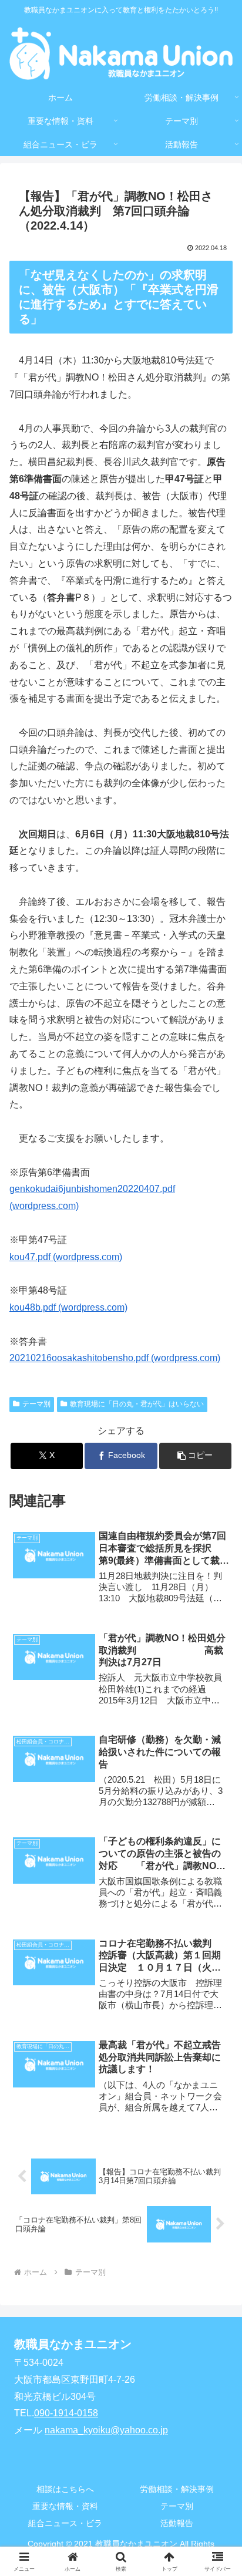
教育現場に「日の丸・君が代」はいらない (137, 1404)
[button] (196, 1456)
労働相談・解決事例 (177, 2489)
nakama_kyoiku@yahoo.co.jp (106, 2430)
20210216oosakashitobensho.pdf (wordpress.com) (115, 1358)
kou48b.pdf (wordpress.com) (68, 1307)
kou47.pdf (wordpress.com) (66, 1257)
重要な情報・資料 (65, 2506)
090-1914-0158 (66, 2413)
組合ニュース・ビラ (65, 2523)
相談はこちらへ (65, 2489)
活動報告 (177, 2523)
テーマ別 (36, 1404)
